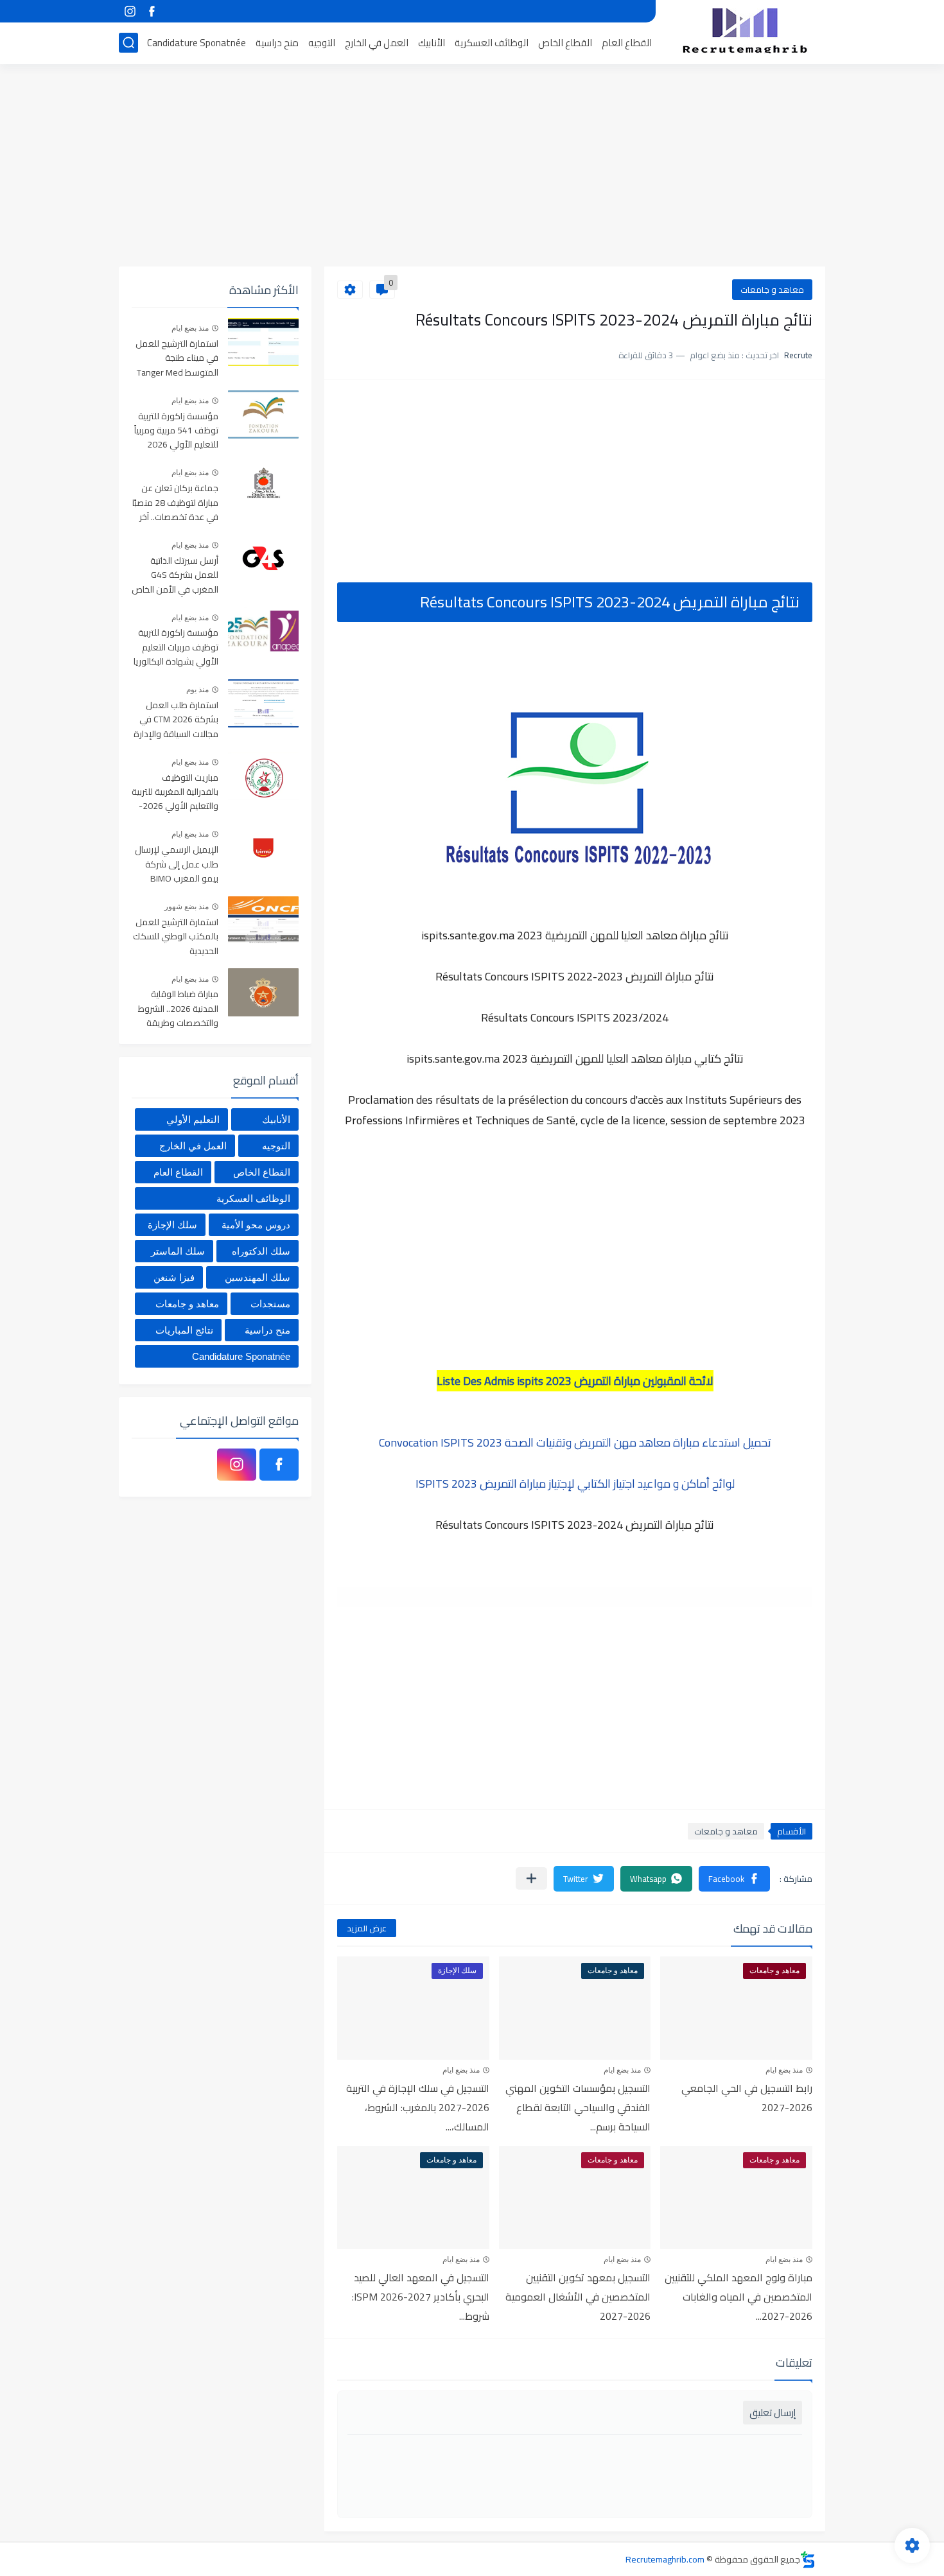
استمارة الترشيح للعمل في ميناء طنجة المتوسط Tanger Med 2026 (177, 359)
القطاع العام (627, 43)
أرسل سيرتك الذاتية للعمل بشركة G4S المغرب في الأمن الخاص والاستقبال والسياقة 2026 (175, 576)
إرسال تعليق (773, 2413)
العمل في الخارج (377, 43)
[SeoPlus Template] (808, 2560)
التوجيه (322, 43)
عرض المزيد (367, 1928)
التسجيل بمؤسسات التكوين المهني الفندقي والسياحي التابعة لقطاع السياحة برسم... (578, 2107)
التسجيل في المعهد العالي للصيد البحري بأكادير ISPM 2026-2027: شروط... (421, 2297)
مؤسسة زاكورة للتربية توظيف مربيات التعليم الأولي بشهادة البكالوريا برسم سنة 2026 (176, 648)
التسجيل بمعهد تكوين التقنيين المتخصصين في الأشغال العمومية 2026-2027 (578, 2297)
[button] (734, 1879)
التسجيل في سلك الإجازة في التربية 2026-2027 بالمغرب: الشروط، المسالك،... (418, 2107)
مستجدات (270, 1304)
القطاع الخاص (565, 43)
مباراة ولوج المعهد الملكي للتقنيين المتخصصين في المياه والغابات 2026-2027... (739, 2297)
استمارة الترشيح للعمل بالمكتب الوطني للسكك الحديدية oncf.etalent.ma (176, 937)
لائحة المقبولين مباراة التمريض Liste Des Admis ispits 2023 (575, 1381)
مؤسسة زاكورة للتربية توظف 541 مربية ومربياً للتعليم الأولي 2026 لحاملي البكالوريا (176, 431)
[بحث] (128, 43)
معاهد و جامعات (772, 290)
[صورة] (263, 342)
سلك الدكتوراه (261, 1251)
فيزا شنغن (174, 1277)
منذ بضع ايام (784, 2070)
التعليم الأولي (193, 1119)
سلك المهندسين (258, 1277)
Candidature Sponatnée (197, 43)
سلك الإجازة (172, 1225)
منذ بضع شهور (187, 907)
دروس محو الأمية (256, 1225)
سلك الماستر (178, 1251)
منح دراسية (277, 43)
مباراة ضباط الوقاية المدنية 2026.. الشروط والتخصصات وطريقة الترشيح (178, 1009)
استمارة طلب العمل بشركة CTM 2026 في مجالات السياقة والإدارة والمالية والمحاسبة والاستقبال (176, 720)
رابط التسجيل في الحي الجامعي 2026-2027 (747, 2098)
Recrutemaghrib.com (665, 2559)
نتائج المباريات (184, 1330)
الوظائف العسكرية (492, 43)
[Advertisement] (472, 167)
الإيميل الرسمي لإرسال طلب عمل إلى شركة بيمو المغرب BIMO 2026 (177, 865)
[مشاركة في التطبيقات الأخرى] (531, 1878)
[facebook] (152, 11)
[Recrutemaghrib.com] (745, 31)
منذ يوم (197, 690)
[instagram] (130, 11)
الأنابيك (432, 43)
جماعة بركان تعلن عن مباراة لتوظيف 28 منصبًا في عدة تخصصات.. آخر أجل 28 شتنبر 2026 (175, 503)
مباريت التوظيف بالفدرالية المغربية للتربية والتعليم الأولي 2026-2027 (175, 793)
